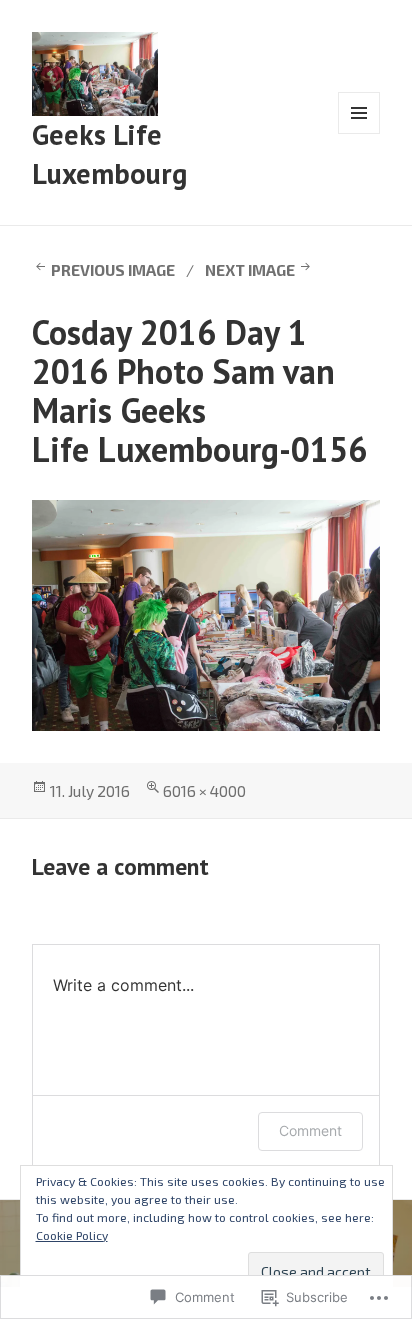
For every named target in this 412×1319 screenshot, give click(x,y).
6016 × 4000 (204, 790)
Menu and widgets (359, 133)
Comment (310, 1130)
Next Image (250, 269)
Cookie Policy (72, 1235)
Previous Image (113, 269)
